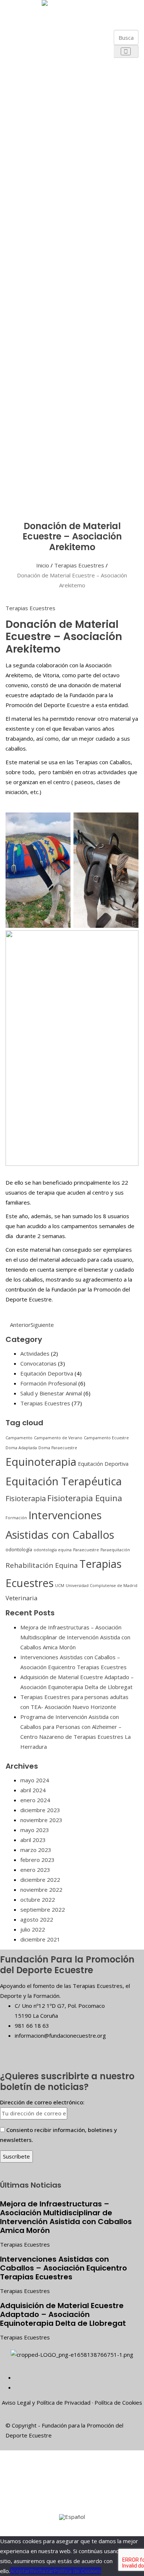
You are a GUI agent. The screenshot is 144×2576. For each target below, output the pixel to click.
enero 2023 (35, 1870)
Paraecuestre (86, 1550)
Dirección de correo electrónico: (42, 2102)
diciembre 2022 (40, 1880)
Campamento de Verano (58, 1438)
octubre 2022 (38, 1899)
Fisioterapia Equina (85, 1498)
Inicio (43, 565)
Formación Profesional (49, 1383)
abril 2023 (33, 1840)
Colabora (24, 461)
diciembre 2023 (40, 1810)
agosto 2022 (37, 1919)
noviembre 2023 (41, 1820)
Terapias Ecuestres (79, 565)
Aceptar (20, 2571)
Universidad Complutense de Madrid (102, 1586)
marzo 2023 (36, 1850)
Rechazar (42, 2571)
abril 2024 (33, 1790)
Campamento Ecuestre (106, 1438)
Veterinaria (21, 1598)
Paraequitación (115, 1550)
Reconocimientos (42, 203)
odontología (19, 1549)
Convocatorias (38, 1363)
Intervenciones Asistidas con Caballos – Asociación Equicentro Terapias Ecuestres (64, 2268)
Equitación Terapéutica (64, 1481)
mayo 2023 (35, 1830)
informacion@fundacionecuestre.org (60, 2035)
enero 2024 (35, 1800)
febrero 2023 (37, 1860)
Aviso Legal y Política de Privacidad (46, 2402)
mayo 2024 (35, 1780)
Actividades (35, 1353)
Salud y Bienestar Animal (51, 1393)
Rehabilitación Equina (42, 1565)
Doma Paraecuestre (58, 1448)
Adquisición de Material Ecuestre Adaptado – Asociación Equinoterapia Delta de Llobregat (63, 2314)
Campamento (19, 1438)
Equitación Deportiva (47, 1373)
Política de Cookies (118, 2402)
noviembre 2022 (41, 1890)
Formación (16, 1518)
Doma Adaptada (21, 1448)
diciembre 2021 (40, 1939)
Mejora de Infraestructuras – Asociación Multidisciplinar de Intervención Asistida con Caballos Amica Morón (75, 1637)
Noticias (24, 478)
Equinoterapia (41, 1462)
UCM (60, 1586)
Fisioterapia (26, 1498)
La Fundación (24, 36)
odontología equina (53, 1550)
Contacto (24, 495)
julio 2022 (33, 1929)
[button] (123, 15)
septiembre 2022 (43, 1909)
